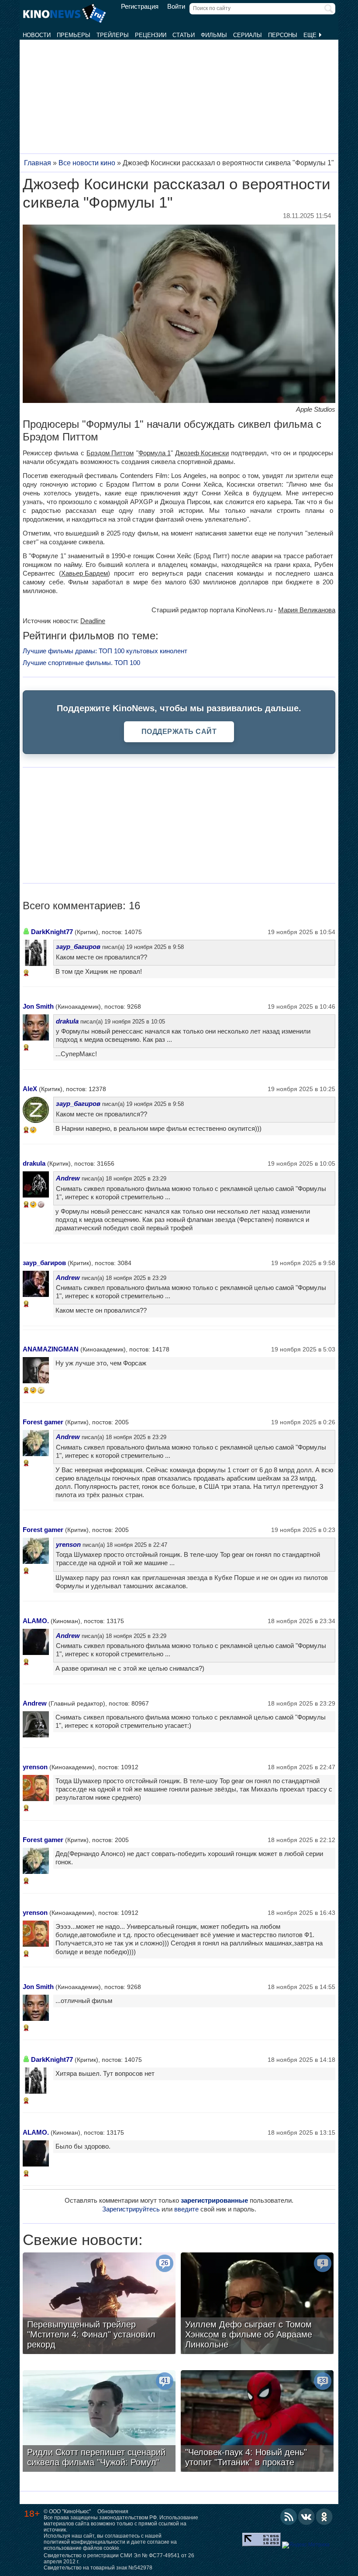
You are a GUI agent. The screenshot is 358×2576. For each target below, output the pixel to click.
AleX (30, 1089)
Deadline (93, 621)
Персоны (283, 35)
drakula (67, 1021)
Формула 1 (155, 453)
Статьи (184, 35)
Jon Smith (38, 1006)
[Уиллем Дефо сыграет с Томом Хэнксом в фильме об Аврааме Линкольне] (257, 2304)
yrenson (68, 1544)
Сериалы (248, 35)
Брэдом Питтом (110, 453)
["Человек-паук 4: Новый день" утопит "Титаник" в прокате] (257, 2422)
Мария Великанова (307, 610)
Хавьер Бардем (84, 573)
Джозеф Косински (202, 453)
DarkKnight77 (52, 932)
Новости (37, 35)
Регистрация (140, 7)
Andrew (68, 1178)
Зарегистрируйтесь (131, 2209)
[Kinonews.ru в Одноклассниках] (324, 2517)
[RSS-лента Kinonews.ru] (289, 2517)
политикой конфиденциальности (84, 2542)
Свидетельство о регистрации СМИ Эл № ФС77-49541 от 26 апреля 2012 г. (119, 2559)
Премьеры (74, 35)
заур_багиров (78, 947)
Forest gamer (43, 1422)
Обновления (113, 2511)
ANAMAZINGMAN (51, 1349)
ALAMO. (36, 1621)
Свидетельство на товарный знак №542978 (98, 2568)
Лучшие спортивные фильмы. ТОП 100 (81, 663)
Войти (176, 7)
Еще (311, 35)
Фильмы (214, 35)
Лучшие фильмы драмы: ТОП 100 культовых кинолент (105, 651)
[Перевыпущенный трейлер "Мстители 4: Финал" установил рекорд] (99, 2304)
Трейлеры (113, 35)
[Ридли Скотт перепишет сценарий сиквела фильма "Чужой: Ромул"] (99, 2422)
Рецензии (151, 35)
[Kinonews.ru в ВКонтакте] (306, 2517)
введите (186, 2209)
